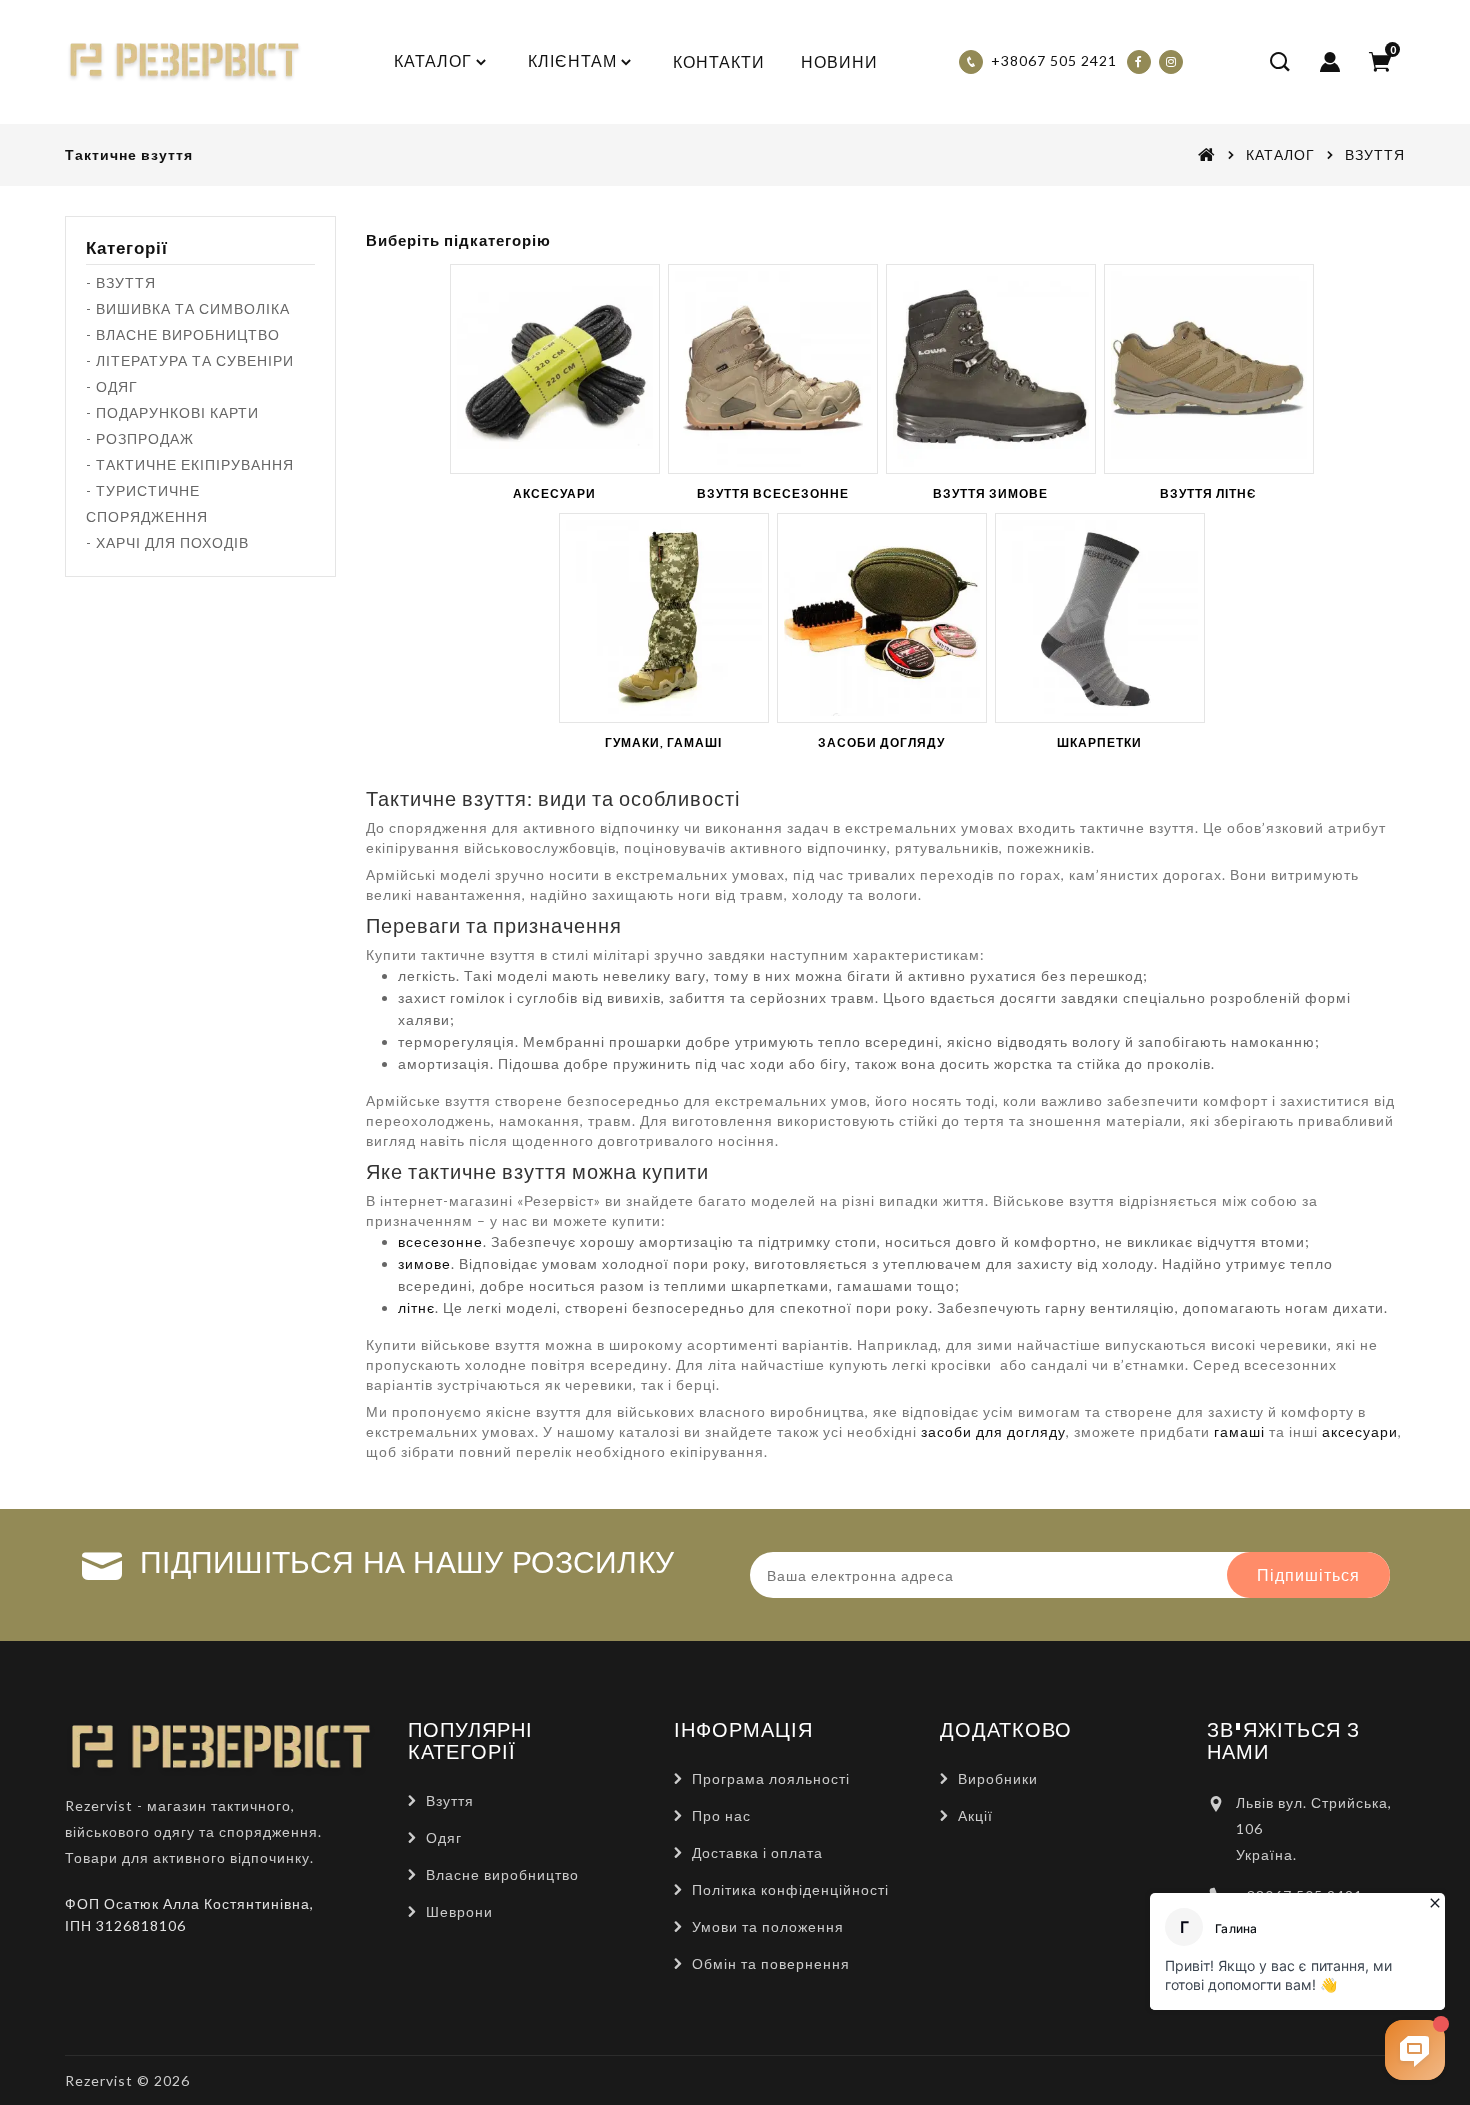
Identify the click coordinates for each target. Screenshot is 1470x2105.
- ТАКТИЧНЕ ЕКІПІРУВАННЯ (190, 464)
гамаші (1239, 1431)
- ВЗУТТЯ (121, 282)
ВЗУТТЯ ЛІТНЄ (1208, 493)
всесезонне (440, 1241)
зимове (424, 1263)
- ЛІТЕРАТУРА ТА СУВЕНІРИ (190, 360)
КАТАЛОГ (1280, 154)
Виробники (998, 1778)
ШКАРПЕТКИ (1099, 742)
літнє (416, 1307)
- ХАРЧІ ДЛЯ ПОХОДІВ (167, 542)
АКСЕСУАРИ (554, 493)
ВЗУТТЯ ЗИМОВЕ (990, 493)
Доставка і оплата (757, 1852)
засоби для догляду (993, 1431)
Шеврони (459, 1911)
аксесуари (1360, 1431)
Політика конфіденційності (790, 1889)
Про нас (721, 1815)
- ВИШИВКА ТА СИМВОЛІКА (188, 308)
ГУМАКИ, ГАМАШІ (663, 742)
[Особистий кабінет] (1330, 62)
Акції (975, 1815)
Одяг (444, 1837)
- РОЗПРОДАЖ (140, 438)
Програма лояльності (771, 1778)
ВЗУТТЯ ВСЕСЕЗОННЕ (773, 493)
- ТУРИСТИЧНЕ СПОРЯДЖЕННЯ (147, 503)
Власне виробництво (502, 1874)
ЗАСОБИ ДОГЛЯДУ (881, 742)
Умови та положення (768, 1926)
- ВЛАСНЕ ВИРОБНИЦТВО (183, 334)
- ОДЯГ (112, 386)
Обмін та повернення (771, 1963)
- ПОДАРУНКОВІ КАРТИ (172, 412)
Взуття (450, 1800)
